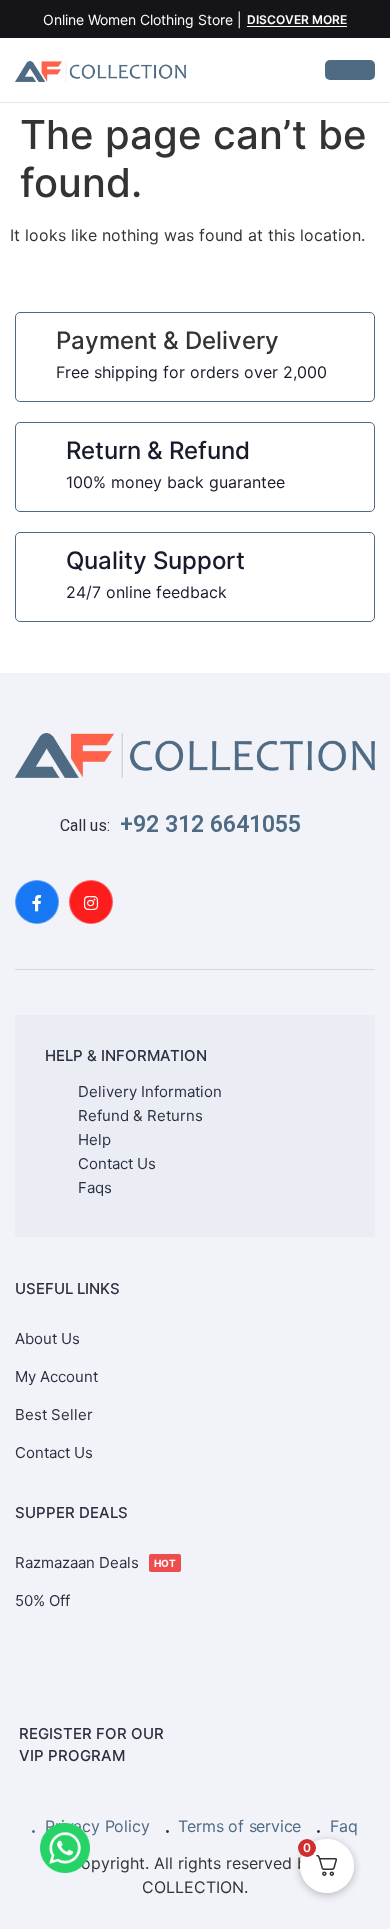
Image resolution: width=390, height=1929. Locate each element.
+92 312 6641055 (210, 824)
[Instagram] (91, 902)
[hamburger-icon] (350, 70)
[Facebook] (37, 902)
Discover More (297, 20)
